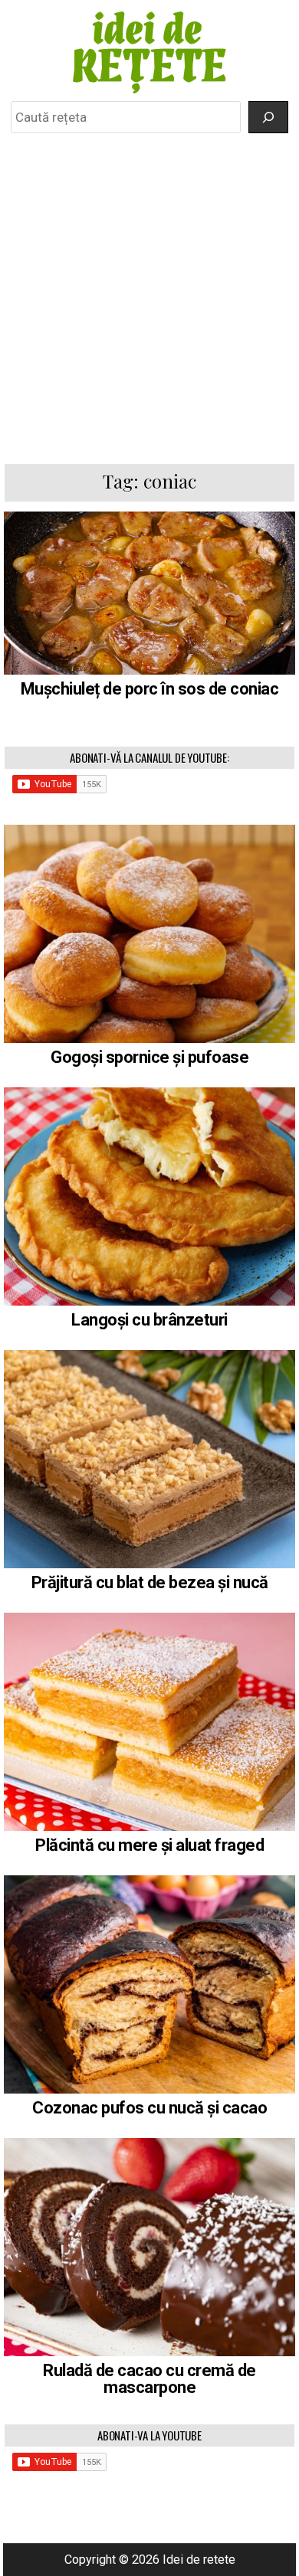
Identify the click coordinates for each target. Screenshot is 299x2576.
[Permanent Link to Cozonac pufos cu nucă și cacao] (149, 1984)
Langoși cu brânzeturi (149, 1320)
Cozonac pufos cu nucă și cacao (149, 2108)
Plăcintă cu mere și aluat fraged (149, 1845)
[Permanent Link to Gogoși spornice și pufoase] (149, 934)
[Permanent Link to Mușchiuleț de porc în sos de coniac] (149, 593)
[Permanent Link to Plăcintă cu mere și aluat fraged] (149, 1722)
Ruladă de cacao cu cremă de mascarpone (149, 2379)
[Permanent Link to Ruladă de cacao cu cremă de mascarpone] (149, 2247)
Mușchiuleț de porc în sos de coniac (150, 689)
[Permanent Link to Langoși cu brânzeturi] (149, 1196)
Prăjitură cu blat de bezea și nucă (150, 1582)
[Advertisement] (149, 298)
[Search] (268, 117)
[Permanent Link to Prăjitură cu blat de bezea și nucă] (149, 1459)
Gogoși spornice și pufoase (149, 1057)
